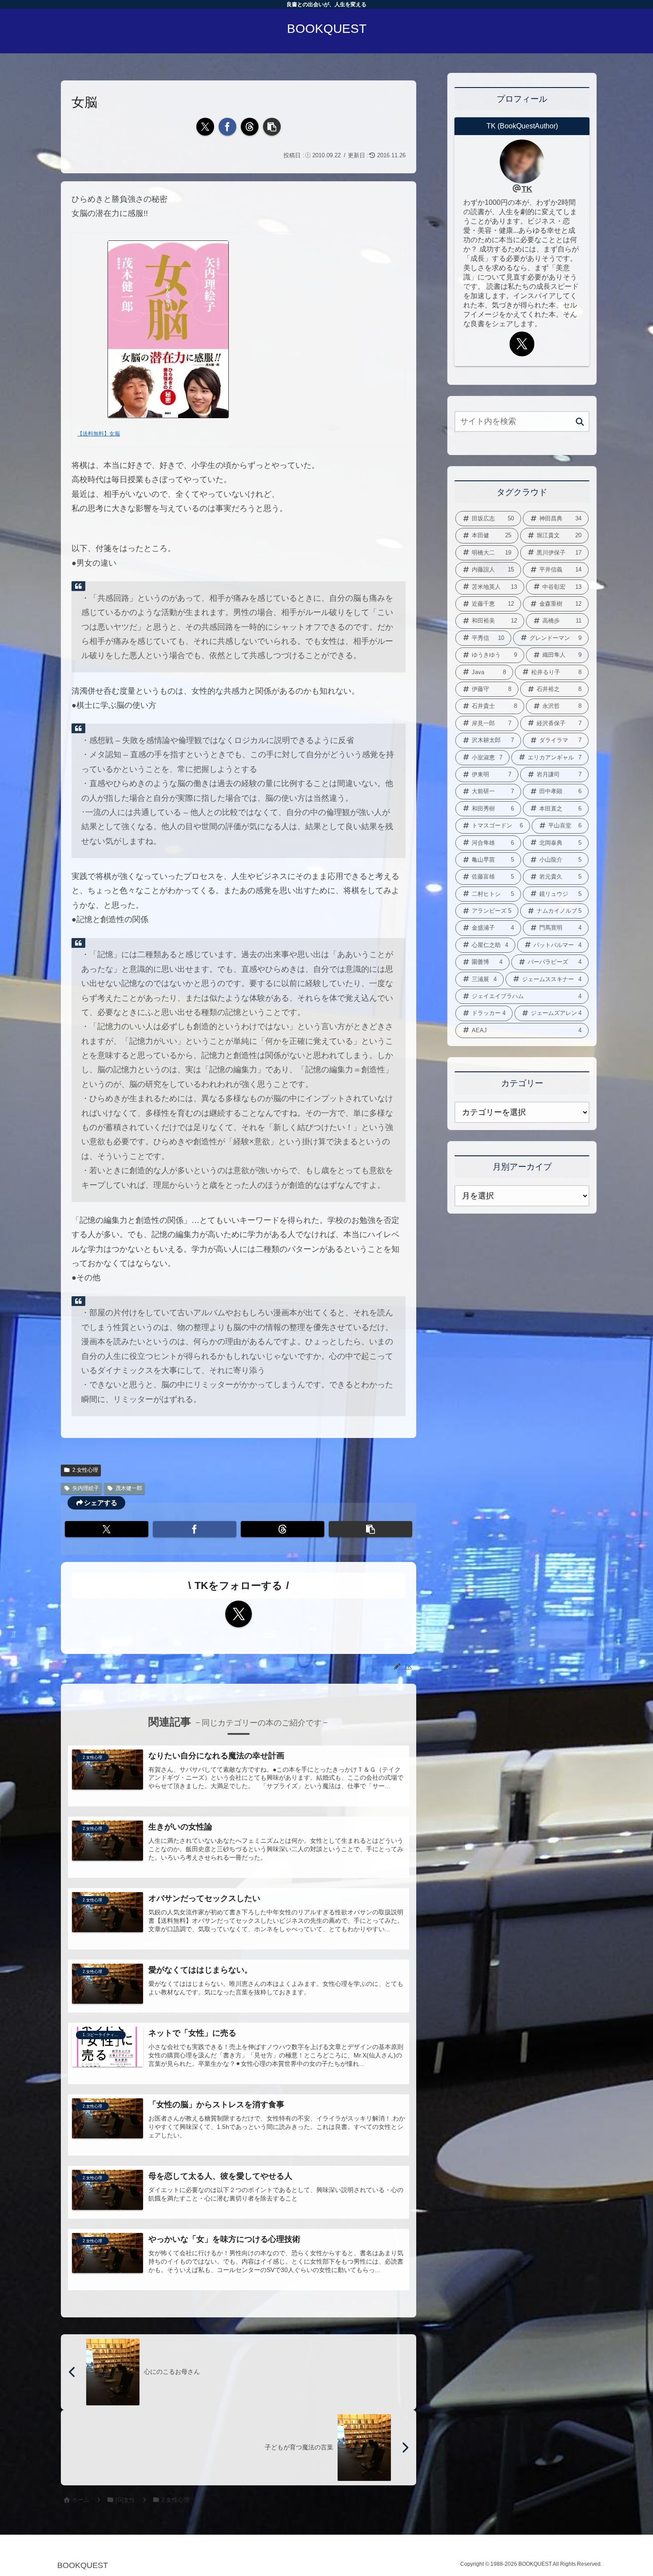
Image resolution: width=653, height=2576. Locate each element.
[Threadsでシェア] (250, 127)
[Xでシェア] (205, 127)
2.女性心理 (85, 1470)
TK (527, 189)
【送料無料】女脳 (99, 434)
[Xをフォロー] (239, 1614)
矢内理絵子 (86, 1488)
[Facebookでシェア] (227, 127)
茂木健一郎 (129, 1488)
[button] (272, 127)
